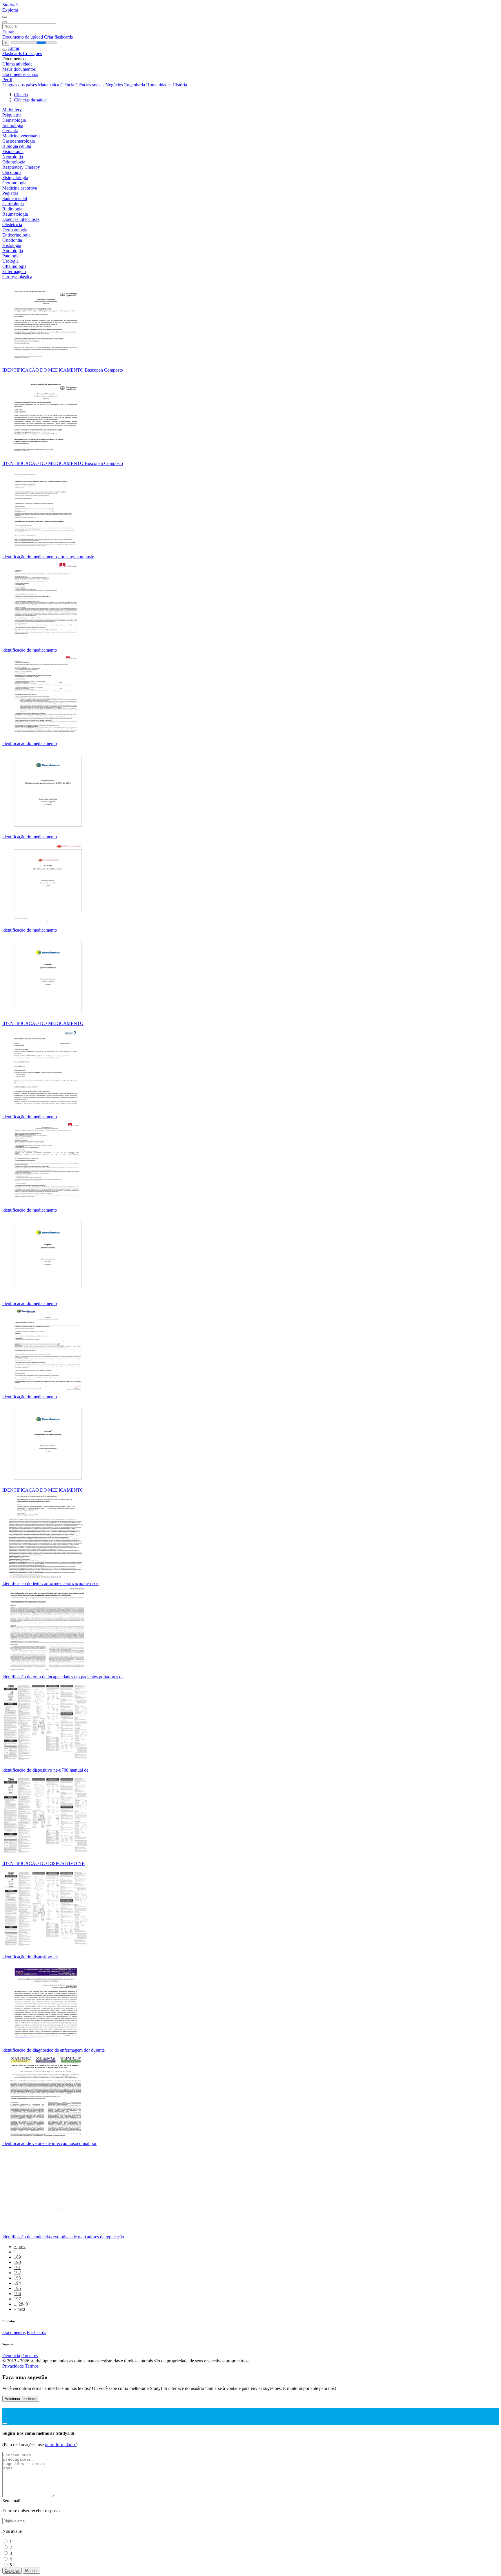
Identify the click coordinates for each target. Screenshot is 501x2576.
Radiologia (12, 209)
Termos (32, 2366)
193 (17, 2278)
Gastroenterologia (19, 141)
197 (17, 2299)
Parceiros (30, 2356)
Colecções (32, 53)
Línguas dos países (20, 85)
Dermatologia (15, 230)
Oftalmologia (14, 266)
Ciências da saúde (30, 100)
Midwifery (12, 110)
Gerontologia (14, 183)
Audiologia (13, 251)
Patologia (11, 256)
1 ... (17, 2252)
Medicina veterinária (21, 136)
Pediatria (10, 193)
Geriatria (10, 131)
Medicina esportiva (20, 188)
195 (17, 2288)
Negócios (114, 85)
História (180, 85)
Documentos (14, 2332)
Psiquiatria (12, 115)
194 (17, 2283)
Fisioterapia (13, 151)
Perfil (7, 80)
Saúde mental (15, 198)
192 (17, 2273)
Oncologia (12, 172)
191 (17, 2267)
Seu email (11, 2501)
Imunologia (13, 125)
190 (17, 2262)
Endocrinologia (16, 235)
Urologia (10, 261)
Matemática (49, 85)
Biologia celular (17, 146)
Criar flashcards (58, 37)
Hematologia (14, 120)
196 (17, 2294)
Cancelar (12, 2571)
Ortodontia (12, 240)
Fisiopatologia (15, 178)
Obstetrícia (12, 224)
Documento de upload (23, 37)
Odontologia (14, 162)
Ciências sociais (90, 85)
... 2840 (21, 2304)
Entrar (8, 32)
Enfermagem (14, 271)
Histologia (12, 245)
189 (17, 2257)
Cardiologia (13, 204)
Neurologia (13, 157)
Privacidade (14, 2366)
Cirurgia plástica (17, 277)
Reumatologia (15, 214)
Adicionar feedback (21, 2399)
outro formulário (60, 2445)
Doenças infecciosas (21, 219)
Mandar (31, 2571)
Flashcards (13, 53)
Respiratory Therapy (21, 167)
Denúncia (11, 2356)
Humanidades (159, 85)
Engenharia (135, 85)
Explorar (10, 10)
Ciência (67, 85)
